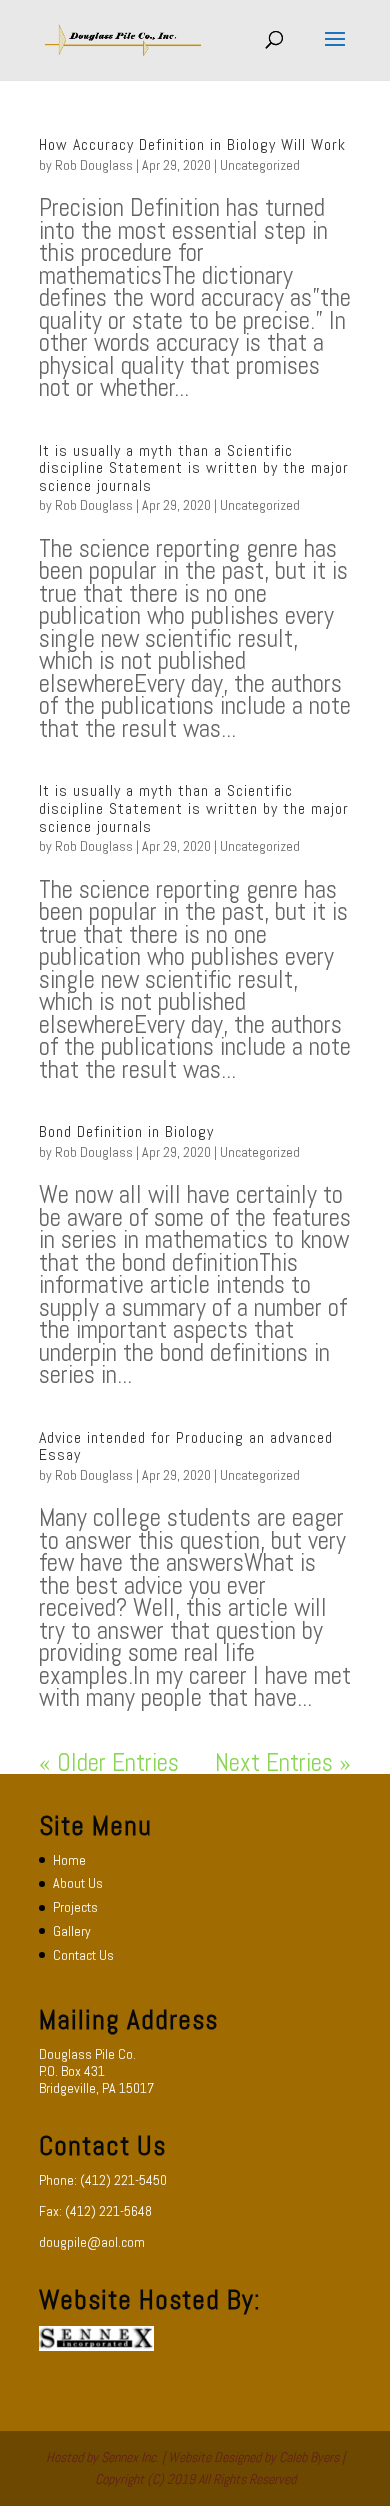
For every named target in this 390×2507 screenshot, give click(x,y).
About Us (78, 1883)
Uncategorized (260, 165)
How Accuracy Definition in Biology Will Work (192, 144)
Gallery (72, 1931)
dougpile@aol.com (92, 2242)
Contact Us (83, 1955)
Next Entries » (283, 1762)
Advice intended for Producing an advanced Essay (186, 1446)
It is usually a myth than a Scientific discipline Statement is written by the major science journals (194, 468)
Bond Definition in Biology (126, 1131)
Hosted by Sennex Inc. (102, 2457)
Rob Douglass (94, 165)
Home (69, 1860)
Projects (75, 1907)
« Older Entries (109, 1762)
